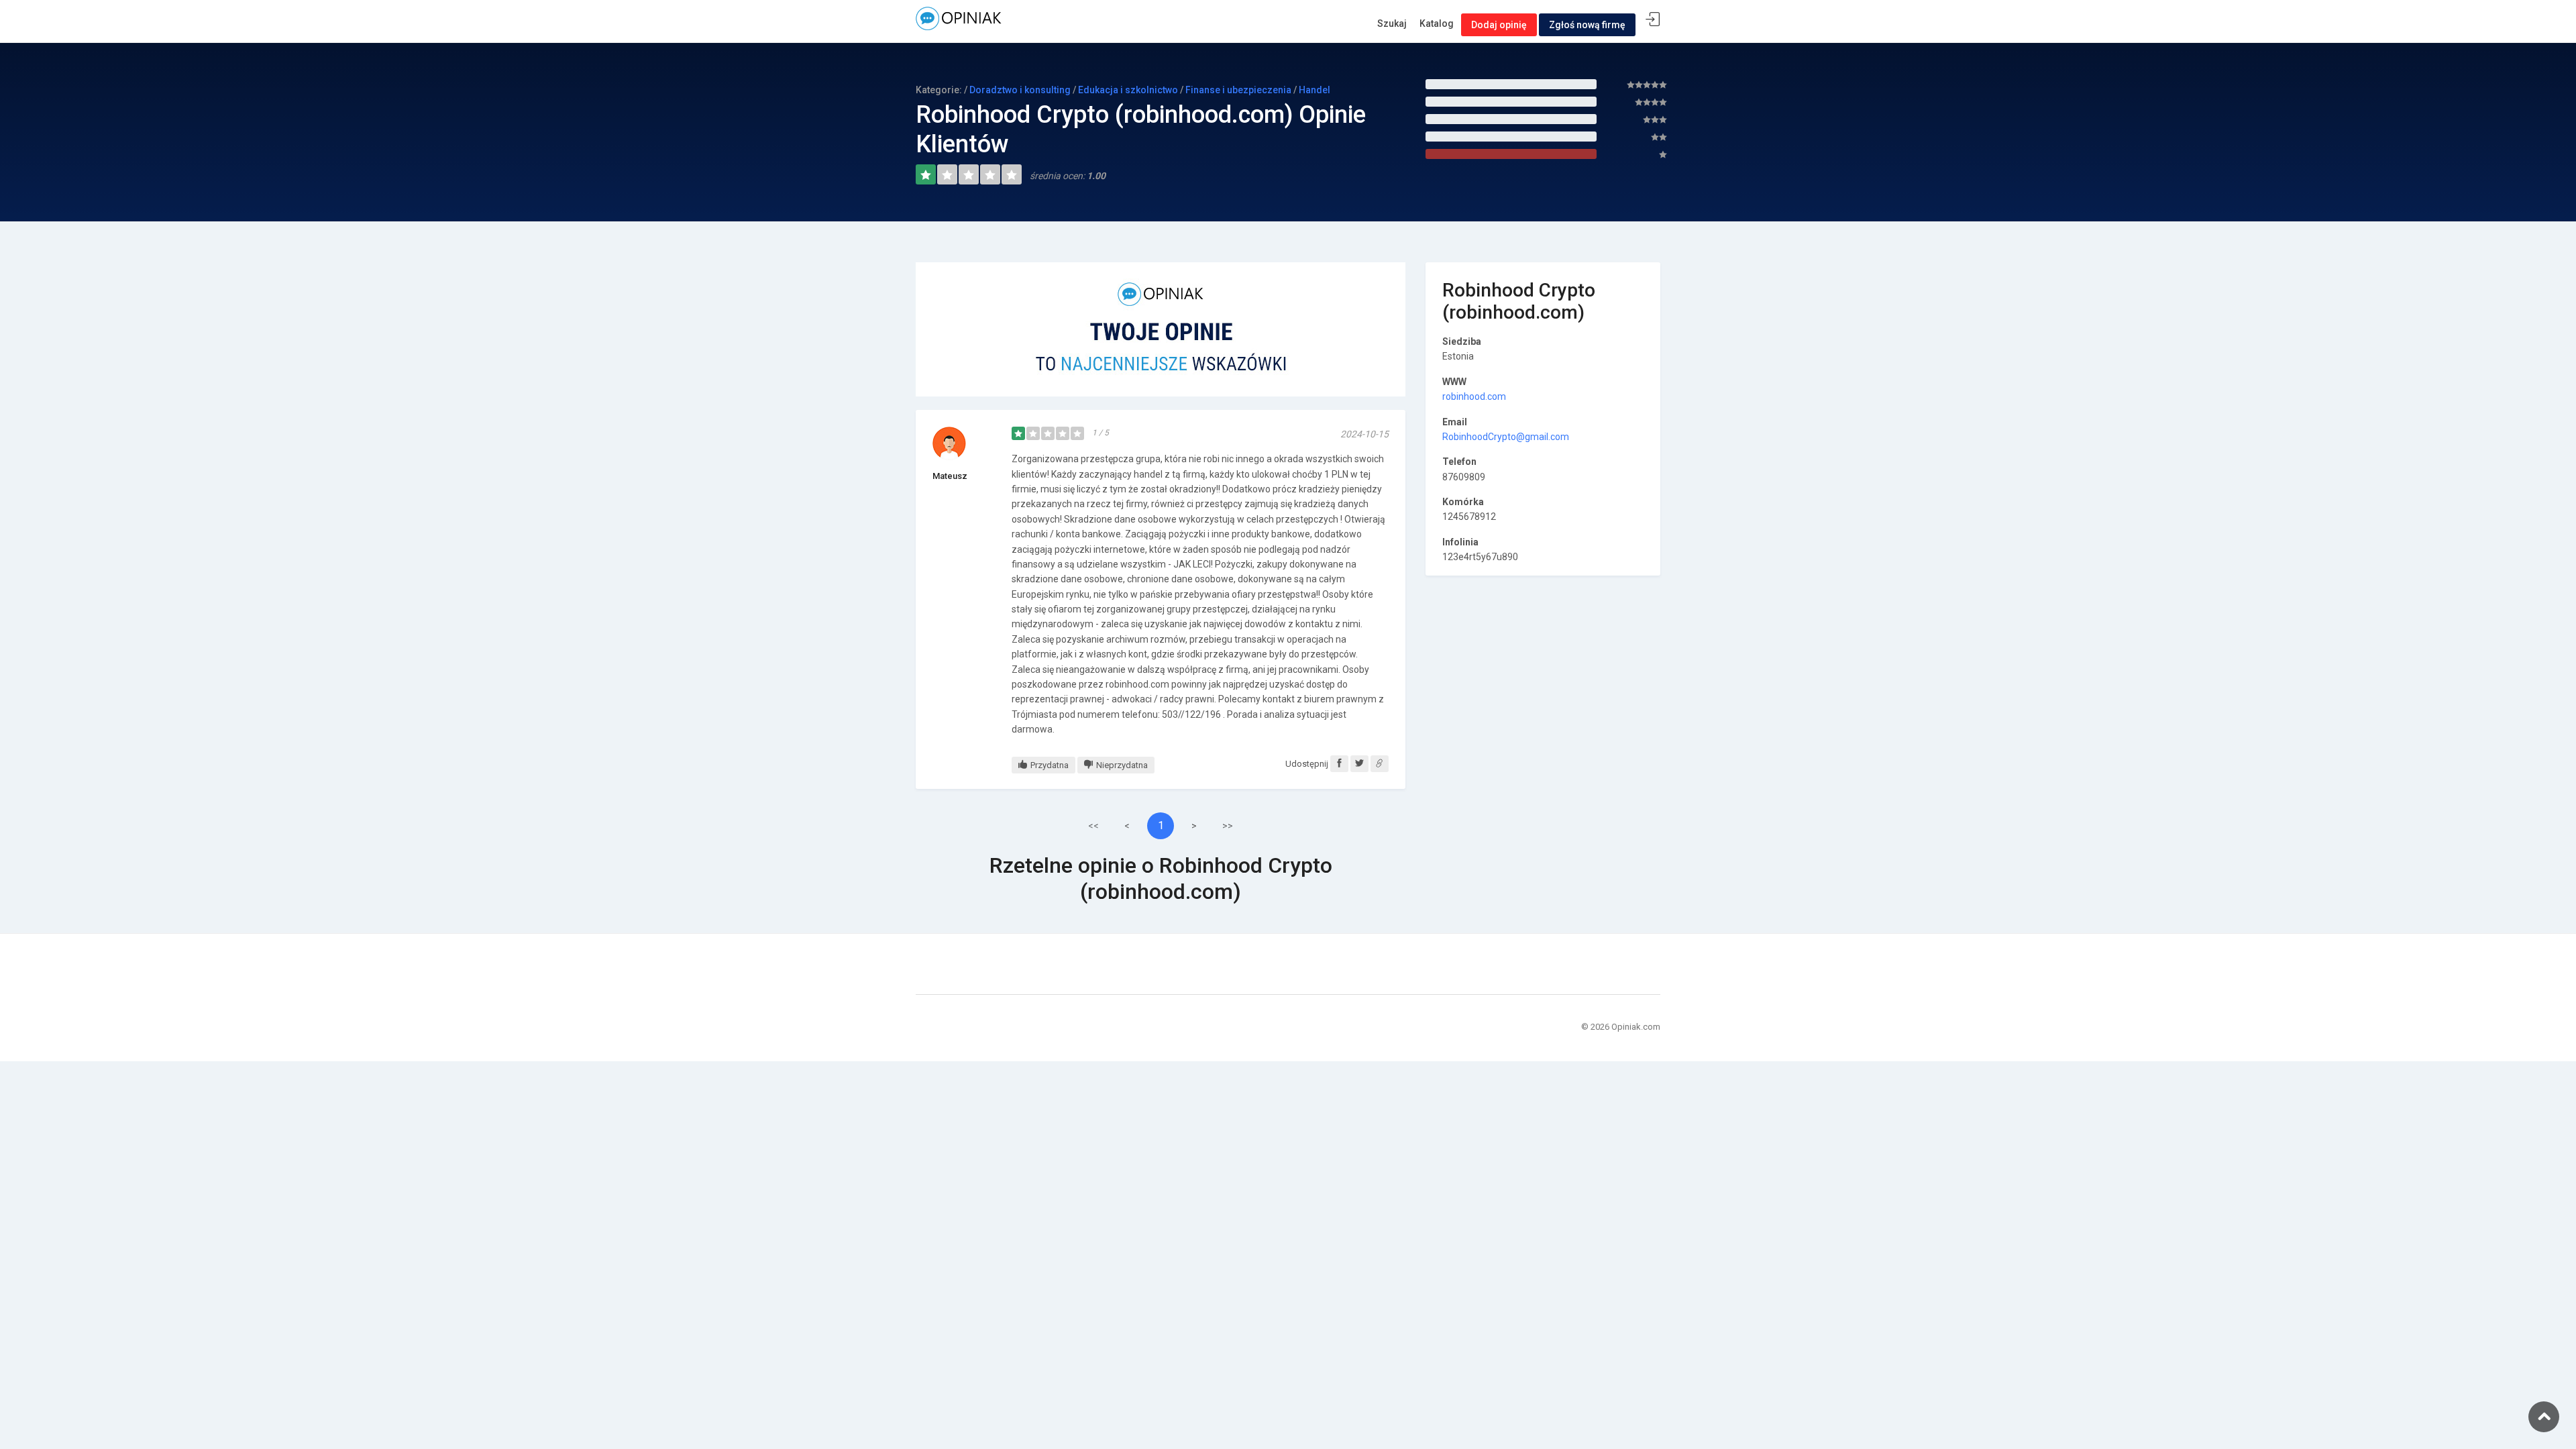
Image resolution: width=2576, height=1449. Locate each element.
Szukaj (1392, 23)
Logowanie (1653, 20)
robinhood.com (1474, 396)
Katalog (1437, 23)
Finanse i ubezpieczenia (1238, 90)
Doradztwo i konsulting (1020, 90)
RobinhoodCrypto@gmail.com (1506, 437)
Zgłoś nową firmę (1587, 25)
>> (1228, 826)
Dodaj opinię (1499, 25)
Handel (1314, 90)
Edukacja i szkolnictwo (1128, 90)
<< (1093, 826)
